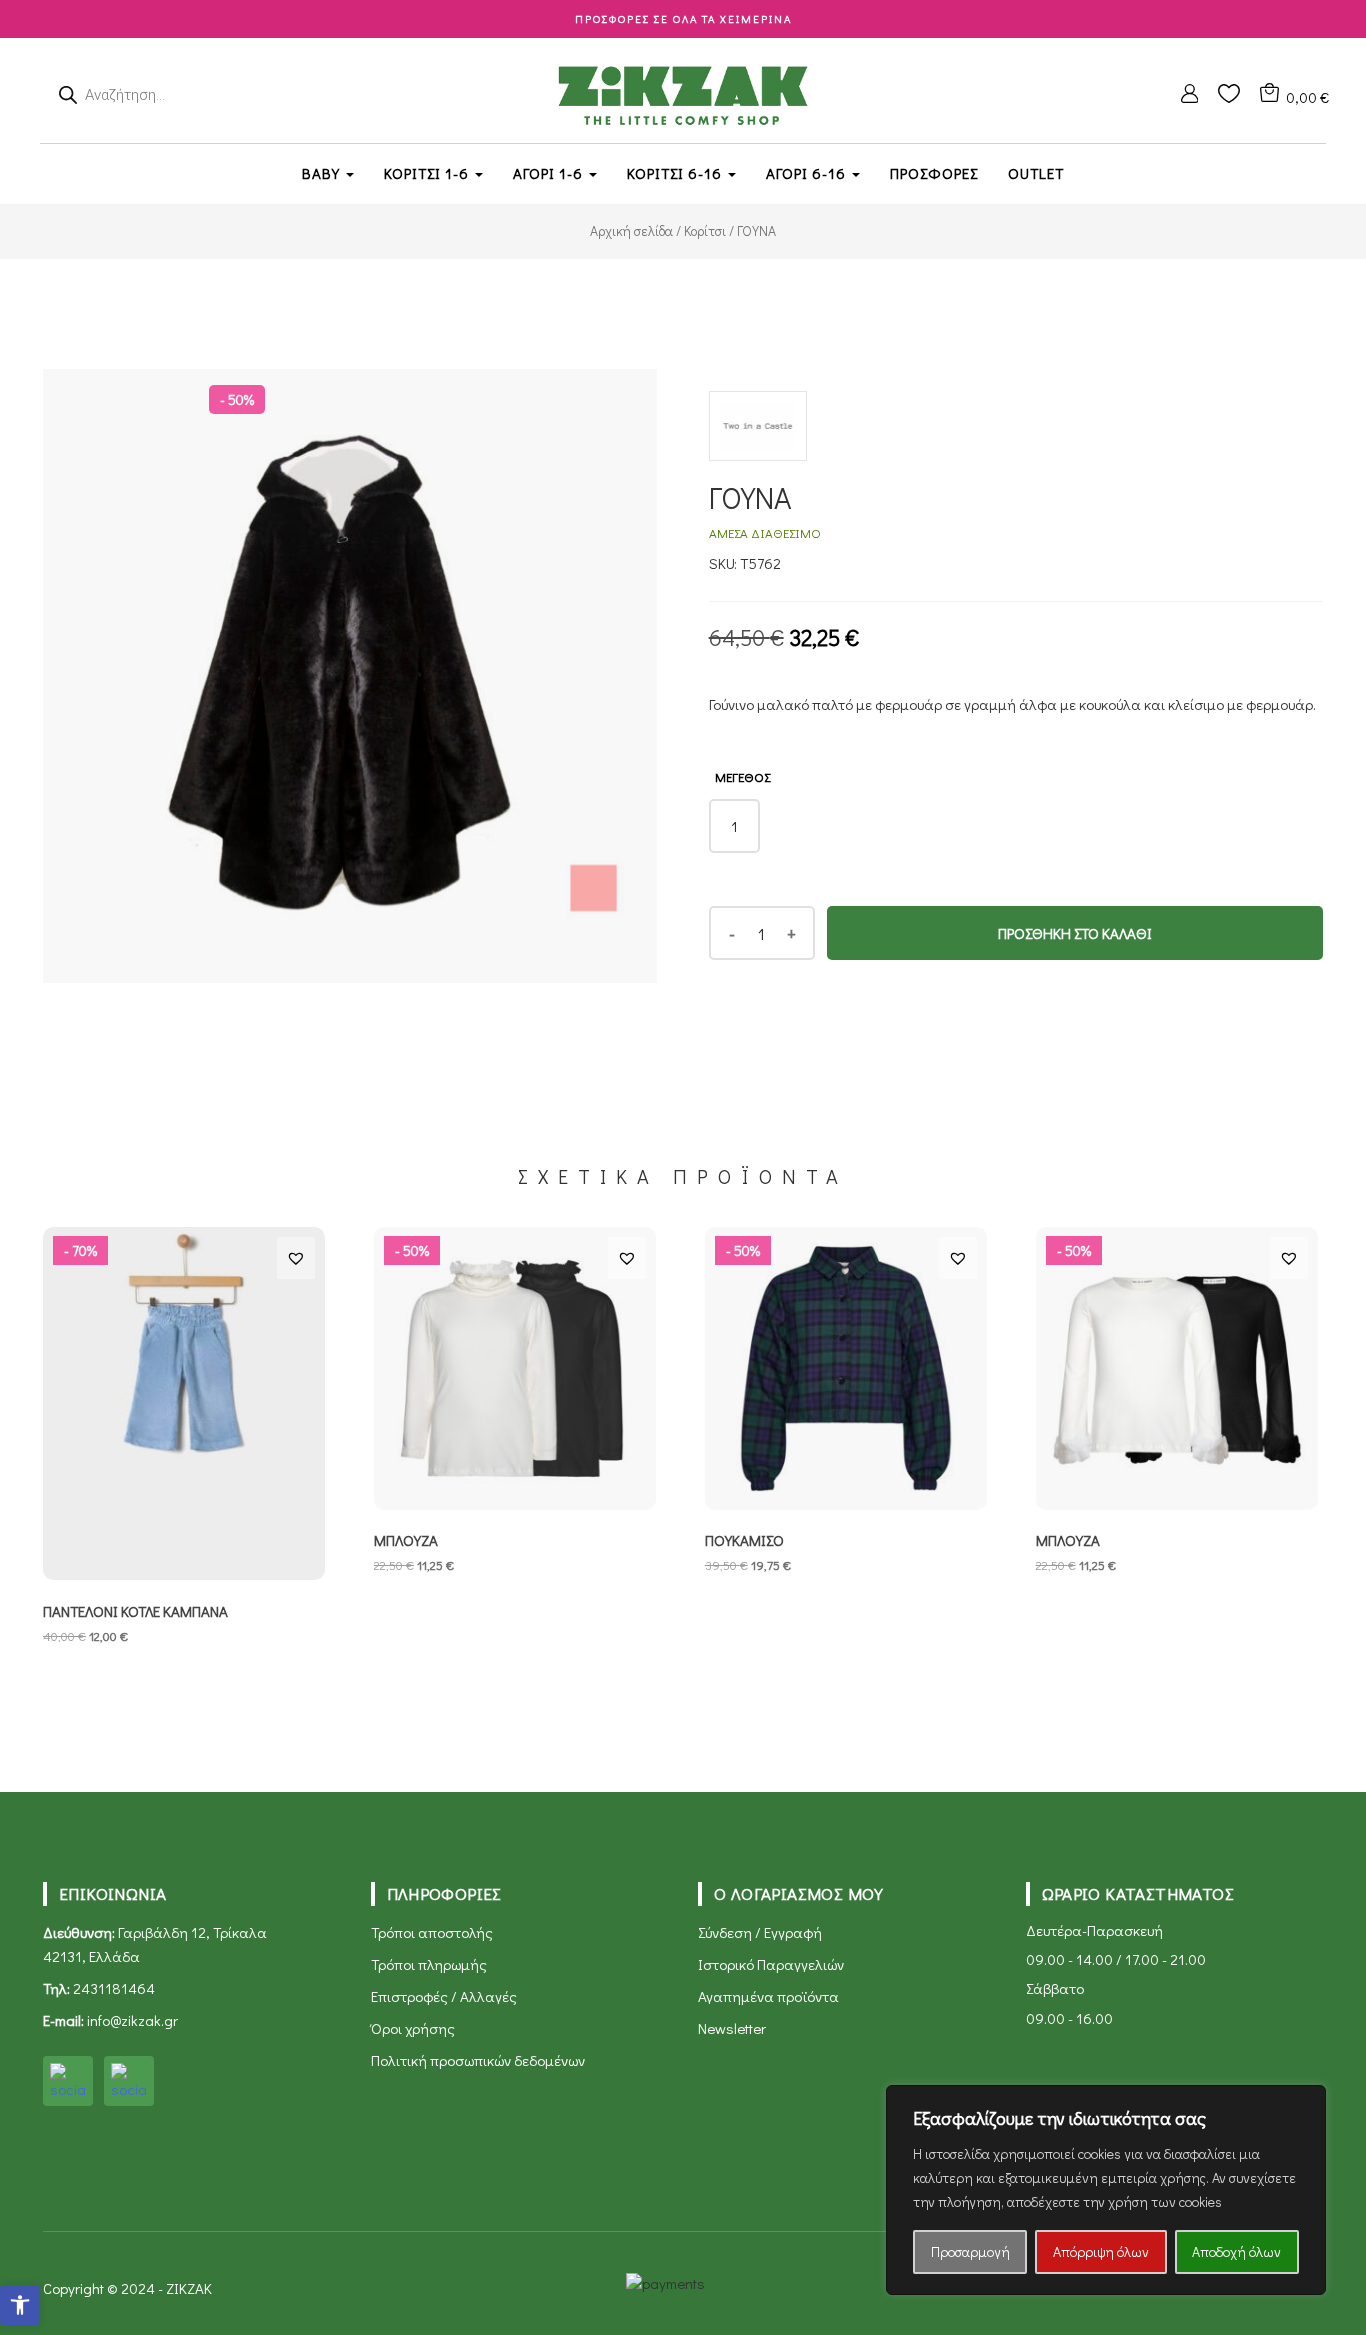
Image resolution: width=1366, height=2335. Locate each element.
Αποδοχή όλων (1236, 2251)
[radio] (734, 826)
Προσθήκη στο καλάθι (1075, 933)
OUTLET (1036, 173)
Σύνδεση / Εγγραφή (760, 1932)
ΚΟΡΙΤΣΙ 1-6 (428, 173)
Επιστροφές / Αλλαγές (444, 1996)
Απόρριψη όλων (1101, 2251)
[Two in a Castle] (758, 436)
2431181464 (114, 1988)
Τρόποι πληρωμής (429, 1964)
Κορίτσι (705, 231)
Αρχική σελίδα (631, 231)
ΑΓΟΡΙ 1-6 (550, 173)
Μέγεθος (742, 776)
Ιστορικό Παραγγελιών (771, 1964)
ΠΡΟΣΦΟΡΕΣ (934, 173)
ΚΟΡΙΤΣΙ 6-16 (676, 173)
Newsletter (732, 2028)
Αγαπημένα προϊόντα (768, 1996)
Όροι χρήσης (413, 2028)
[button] (20, 2305)
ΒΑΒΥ (323, 173)
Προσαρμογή (970, 2251)
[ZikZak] (682, 93)
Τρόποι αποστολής (432, 1932)
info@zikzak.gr (132, 2020)
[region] (1106, 2190)
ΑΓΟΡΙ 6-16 (808, 173)
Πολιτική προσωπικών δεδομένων (478, 2060)
